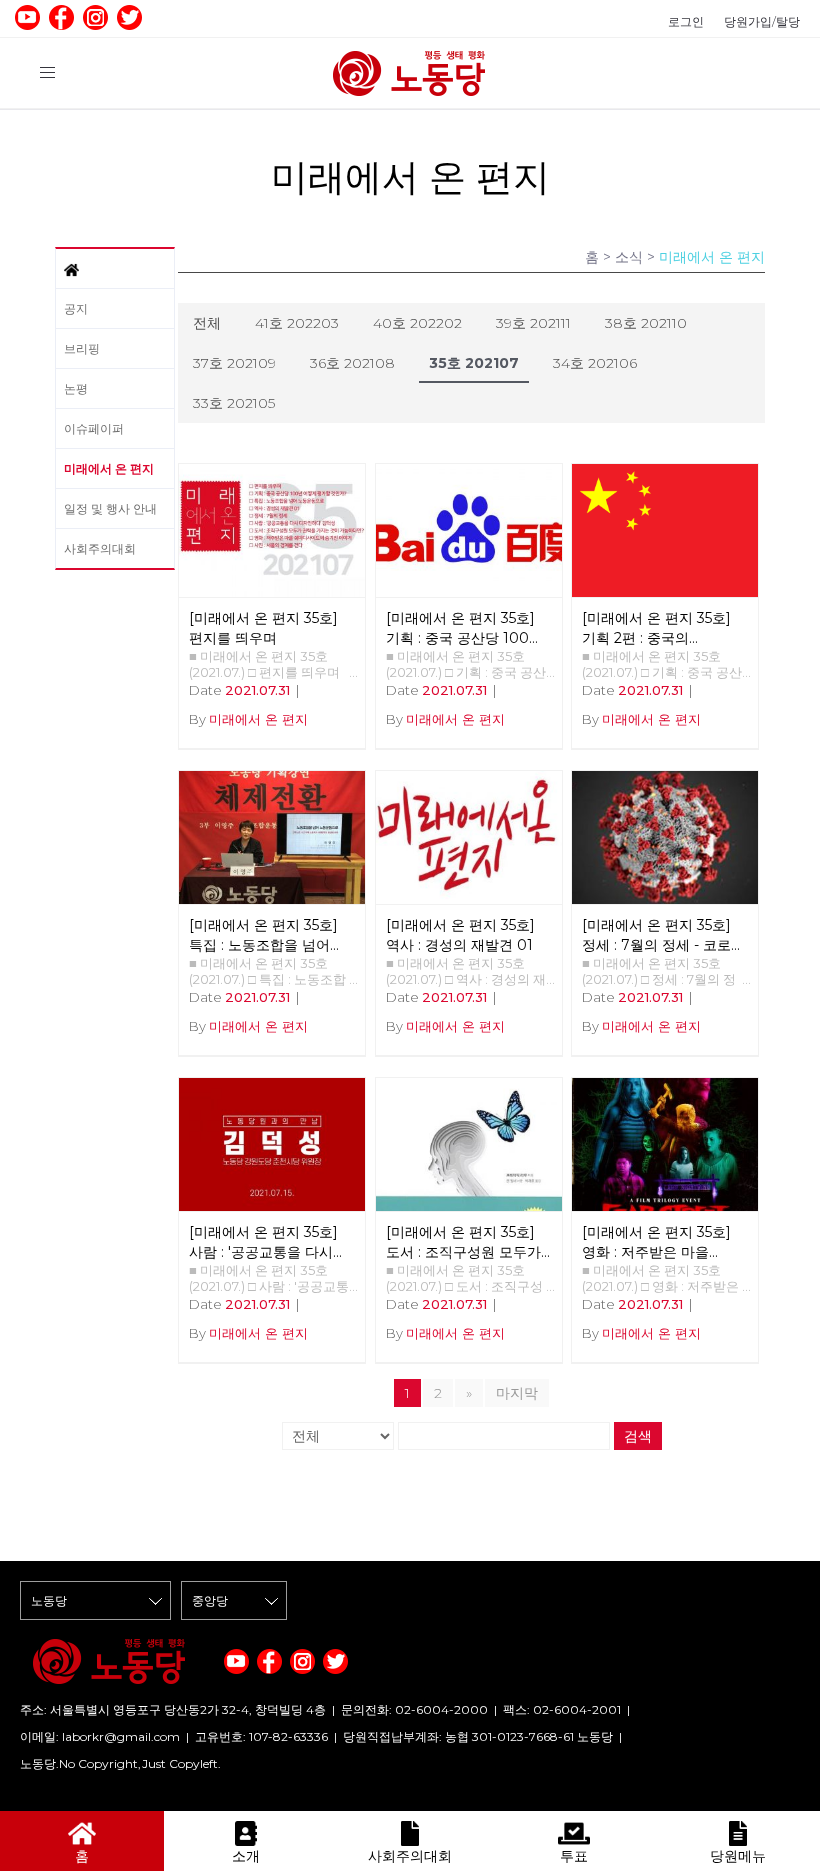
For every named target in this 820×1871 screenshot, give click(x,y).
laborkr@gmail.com (121, 1736)
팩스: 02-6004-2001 (562, 1709)
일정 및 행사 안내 (110, 508)
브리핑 (82, 348)
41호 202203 (297, 323)
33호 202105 (234, 403)
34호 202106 (595, 363)
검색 (638, 1436)
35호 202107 (474, 363)
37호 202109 (234, 363)
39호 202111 (533, 323)
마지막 (517, 1393)
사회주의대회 (100, 548)
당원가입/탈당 (762, 21)
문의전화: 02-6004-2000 (414, 1709)
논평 (76, 388)
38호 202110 (646, 323)
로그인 (686, 21)
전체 (207, 323)
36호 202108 (352, 363)
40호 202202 (417, 323)
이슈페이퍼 (94, 428)
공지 (76, 308)
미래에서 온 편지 (109, 468)
